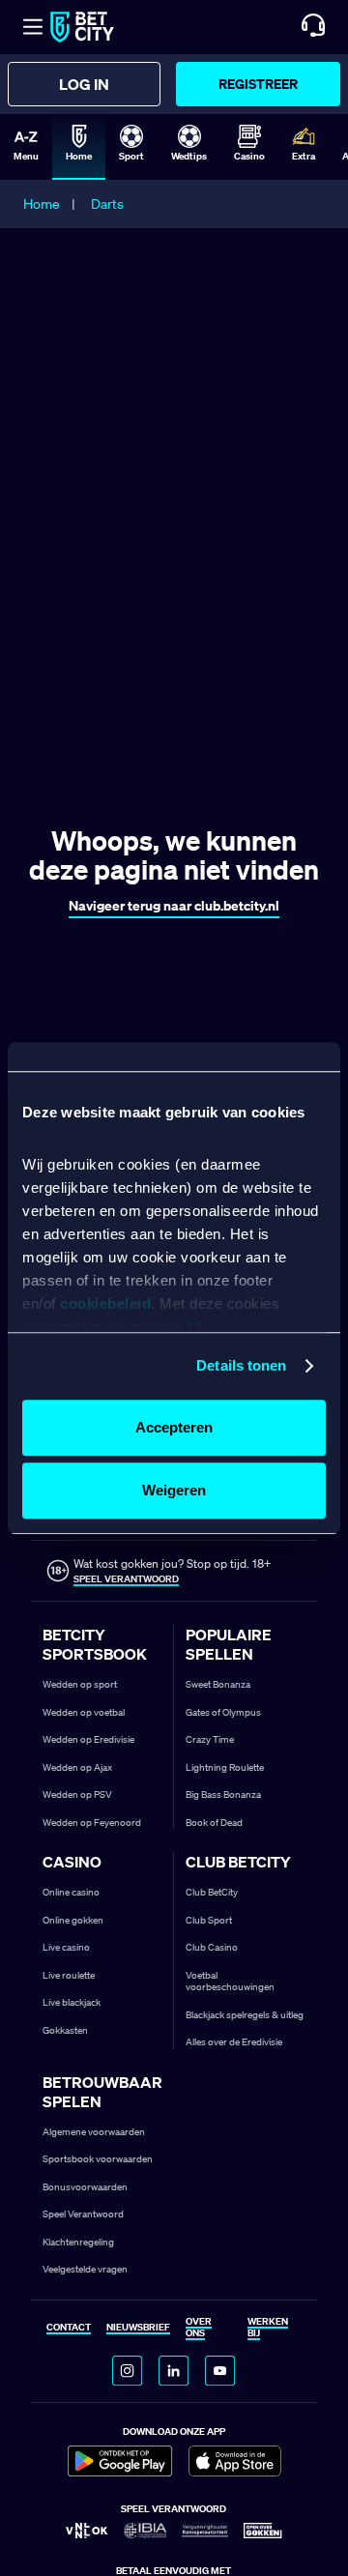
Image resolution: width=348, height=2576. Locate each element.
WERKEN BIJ (268, 2328)
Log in (84, 84)
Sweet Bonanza (218, 1684)
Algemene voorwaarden (94, 2132)
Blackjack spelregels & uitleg (245, 2015)
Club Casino (212, 1947)
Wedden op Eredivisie (88, 1739)
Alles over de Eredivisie (234, 2042)
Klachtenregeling (78, 2242)
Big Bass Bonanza (223, 1795)
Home (42, 204)
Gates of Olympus (223, 1712)
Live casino (66, 1947)
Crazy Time (210, 1739)
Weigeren (174, 1490)
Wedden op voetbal (84, 1712)
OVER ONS (199, 2328)
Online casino (71, 1892)
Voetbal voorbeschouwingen (230, 1982)
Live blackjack (72, 2002)
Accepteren (174, 1427)
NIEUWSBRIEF (138, 2328)
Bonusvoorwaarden (85, 2187)
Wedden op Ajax (77, 1767)
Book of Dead (214, 1823)
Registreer (258, 84)
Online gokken (73, 1920)
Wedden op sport (80, 1684)
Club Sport (209, 1920)
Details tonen (241, 1365)
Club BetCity (212, 1892)
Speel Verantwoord (83, 2214)
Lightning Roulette (225, 1767)
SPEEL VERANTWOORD (126, 1579)
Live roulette (69, 1975)
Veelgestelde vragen (85, 2269)
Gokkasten (65, 2030)
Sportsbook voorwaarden (98, 2159)
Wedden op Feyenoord (92, 1823)
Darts (107, 204)
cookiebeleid (105, 1304)
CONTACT (69, 2328)
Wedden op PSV (77, 1795)
